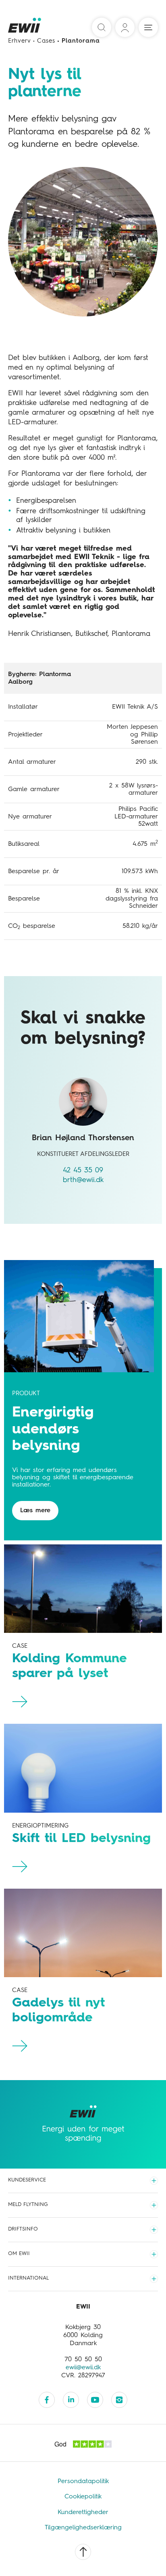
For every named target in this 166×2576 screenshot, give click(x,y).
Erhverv (20, 41)
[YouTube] (95, 2400)
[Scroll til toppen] (83, 2552)
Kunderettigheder (83, 2512)
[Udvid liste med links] (154, 2181)
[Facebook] (47, 2400)
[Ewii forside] (25, 28)
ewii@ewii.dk (83, 2368)
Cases (46, 41)
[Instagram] (119, 2400)
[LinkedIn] (71, 2400)
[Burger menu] (148, 27)
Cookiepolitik (83, 2497)
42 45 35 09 (83, 1170)
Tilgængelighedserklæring (83, 2528)
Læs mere (35, 1511)
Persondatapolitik (83, 2481)
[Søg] (102, 27)
